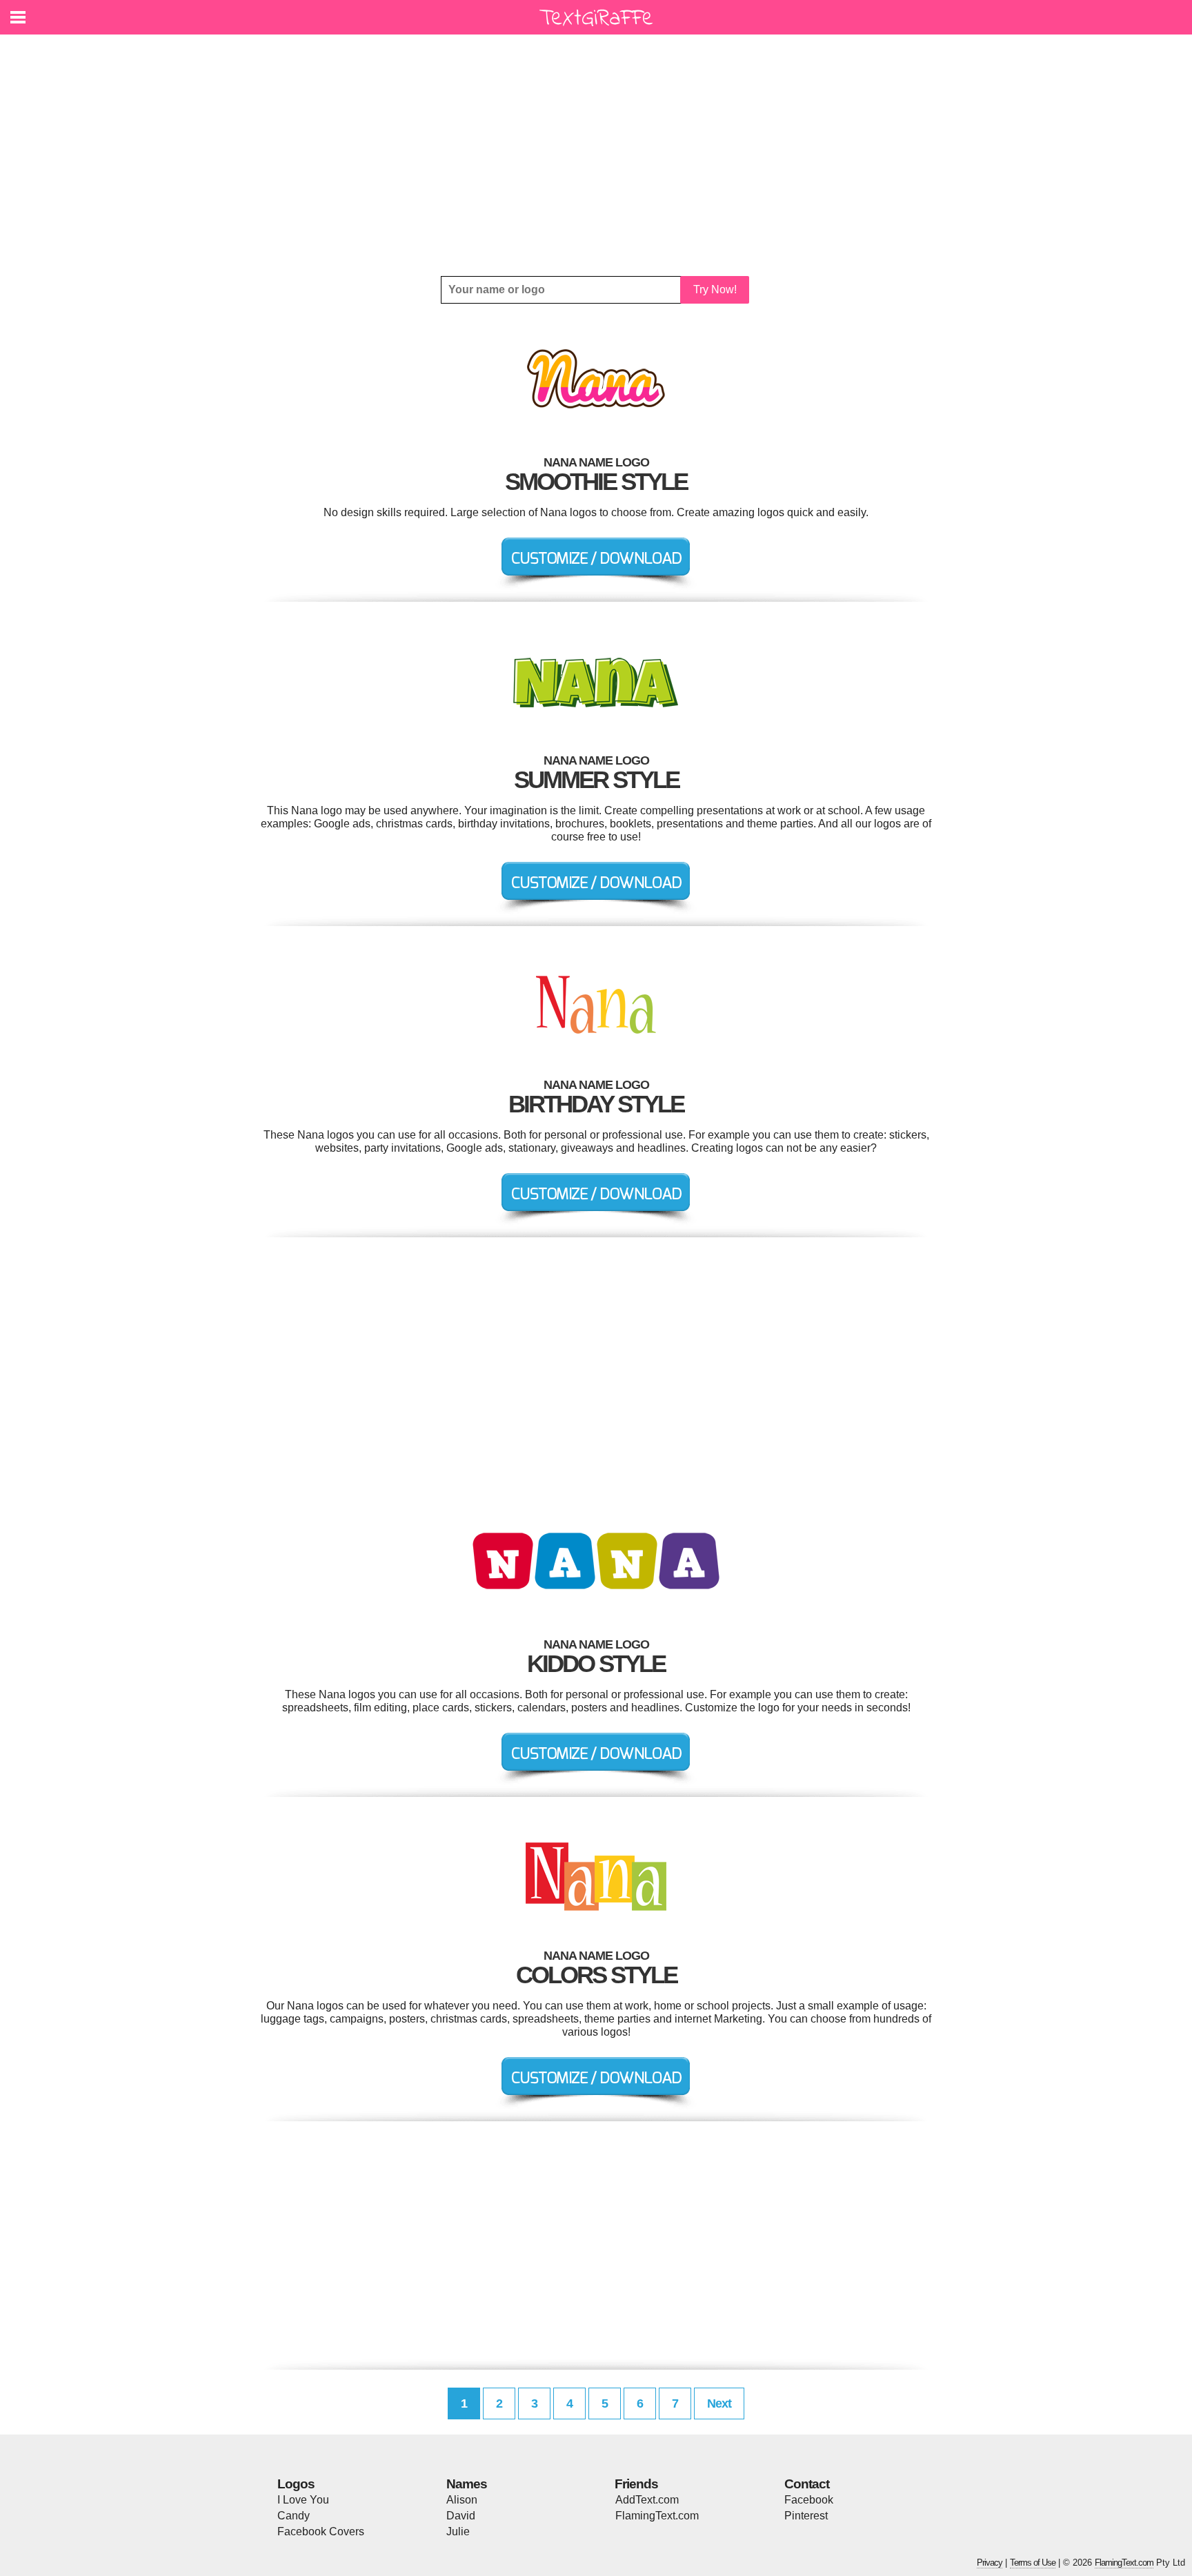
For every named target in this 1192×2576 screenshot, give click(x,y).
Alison (462, 2500)
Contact (807, 2484)
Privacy (990, 2563)
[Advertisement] (596, 155)
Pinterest (806, 2516)
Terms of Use (1033, 2563)
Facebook (809, 2500)
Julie (458, 2531)
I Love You (303, 2500)
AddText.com (647, 2500)
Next (719, 2403)
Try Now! (715, 289)
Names (467, 2484)
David (461, 2516)
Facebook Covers (321, 2531)
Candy (294, 2516)
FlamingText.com (657, 2516)
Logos (296, 2484)
